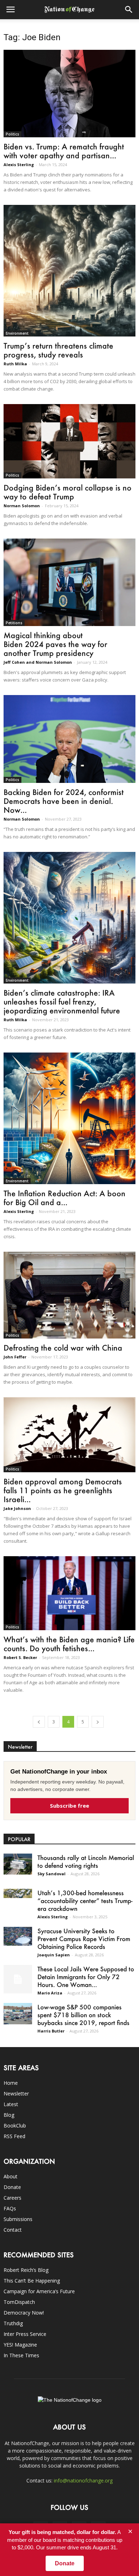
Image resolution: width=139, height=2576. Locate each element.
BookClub (15, 2126)
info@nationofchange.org (83, 2480)
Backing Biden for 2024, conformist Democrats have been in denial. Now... (64, 801)
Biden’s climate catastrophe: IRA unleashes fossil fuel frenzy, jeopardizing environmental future (62, 1001)
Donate (12, 2187)
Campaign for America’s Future (39, 2291)
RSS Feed (14, 2136)
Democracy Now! (24, 2313)
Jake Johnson (17, 1508)
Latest (11, 2104)
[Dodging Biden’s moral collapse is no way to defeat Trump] (69, 441)
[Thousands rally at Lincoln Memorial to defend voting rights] (18, 1864)
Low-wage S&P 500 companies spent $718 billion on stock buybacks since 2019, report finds (83, 2015)
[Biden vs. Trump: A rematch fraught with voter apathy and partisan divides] (69, 94)
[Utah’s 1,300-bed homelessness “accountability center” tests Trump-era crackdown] (18, 1894)
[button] (129, 10)
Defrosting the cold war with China (63, 1348)
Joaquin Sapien (54, 1955)
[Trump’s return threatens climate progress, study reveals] (69, 271)
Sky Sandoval (52, 1874)
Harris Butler (51, 2031)
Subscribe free (69, 1806)
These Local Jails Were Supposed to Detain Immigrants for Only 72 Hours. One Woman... (86, 1977)
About (11, 2176)
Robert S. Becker (20, 1657)
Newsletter (16, 2093)
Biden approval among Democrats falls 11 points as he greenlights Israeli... (63, 1490)
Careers (12, 2198)
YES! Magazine (20, 2345)
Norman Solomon (22, 506)
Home (11, 2083)
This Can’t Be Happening (32, 2281)
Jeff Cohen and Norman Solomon (38, 662)
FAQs (10, 2208)
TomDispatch (19, 2302)
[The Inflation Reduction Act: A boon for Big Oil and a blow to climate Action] (69, 1118)
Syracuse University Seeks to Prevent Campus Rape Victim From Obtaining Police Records (84, 1939)
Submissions (18, 2219)
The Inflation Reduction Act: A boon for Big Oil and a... (65, 1198)
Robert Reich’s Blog (26, 2270)
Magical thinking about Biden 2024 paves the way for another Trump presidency (55, 644)
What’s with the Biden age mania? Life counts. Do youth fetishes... (69, 1644)
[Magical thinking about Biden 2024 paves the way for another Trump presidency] (69, 582)
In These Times (21, 2355)
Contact (13, 2230)
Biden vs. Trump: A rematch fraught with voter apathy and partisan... (64, 151)
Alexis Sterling (19, 165)
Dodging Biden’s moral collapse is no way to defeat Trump (68, 492)
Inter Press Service (25, 2334)
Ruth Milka (15, 364)
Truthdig (13, 2323)
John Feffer (15, 1357)
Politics (12, 134)
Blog (9, 2115)
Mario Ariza (50, 1993)
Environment (17, 333)
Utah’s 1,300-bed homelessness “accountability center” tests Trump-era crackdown (85, 1901)
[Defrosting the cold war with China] (69, 1295)
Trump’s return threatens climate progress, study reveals (58, 350)
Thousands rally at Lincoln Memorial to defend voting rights (86, 1861)
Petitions (14, 623)
